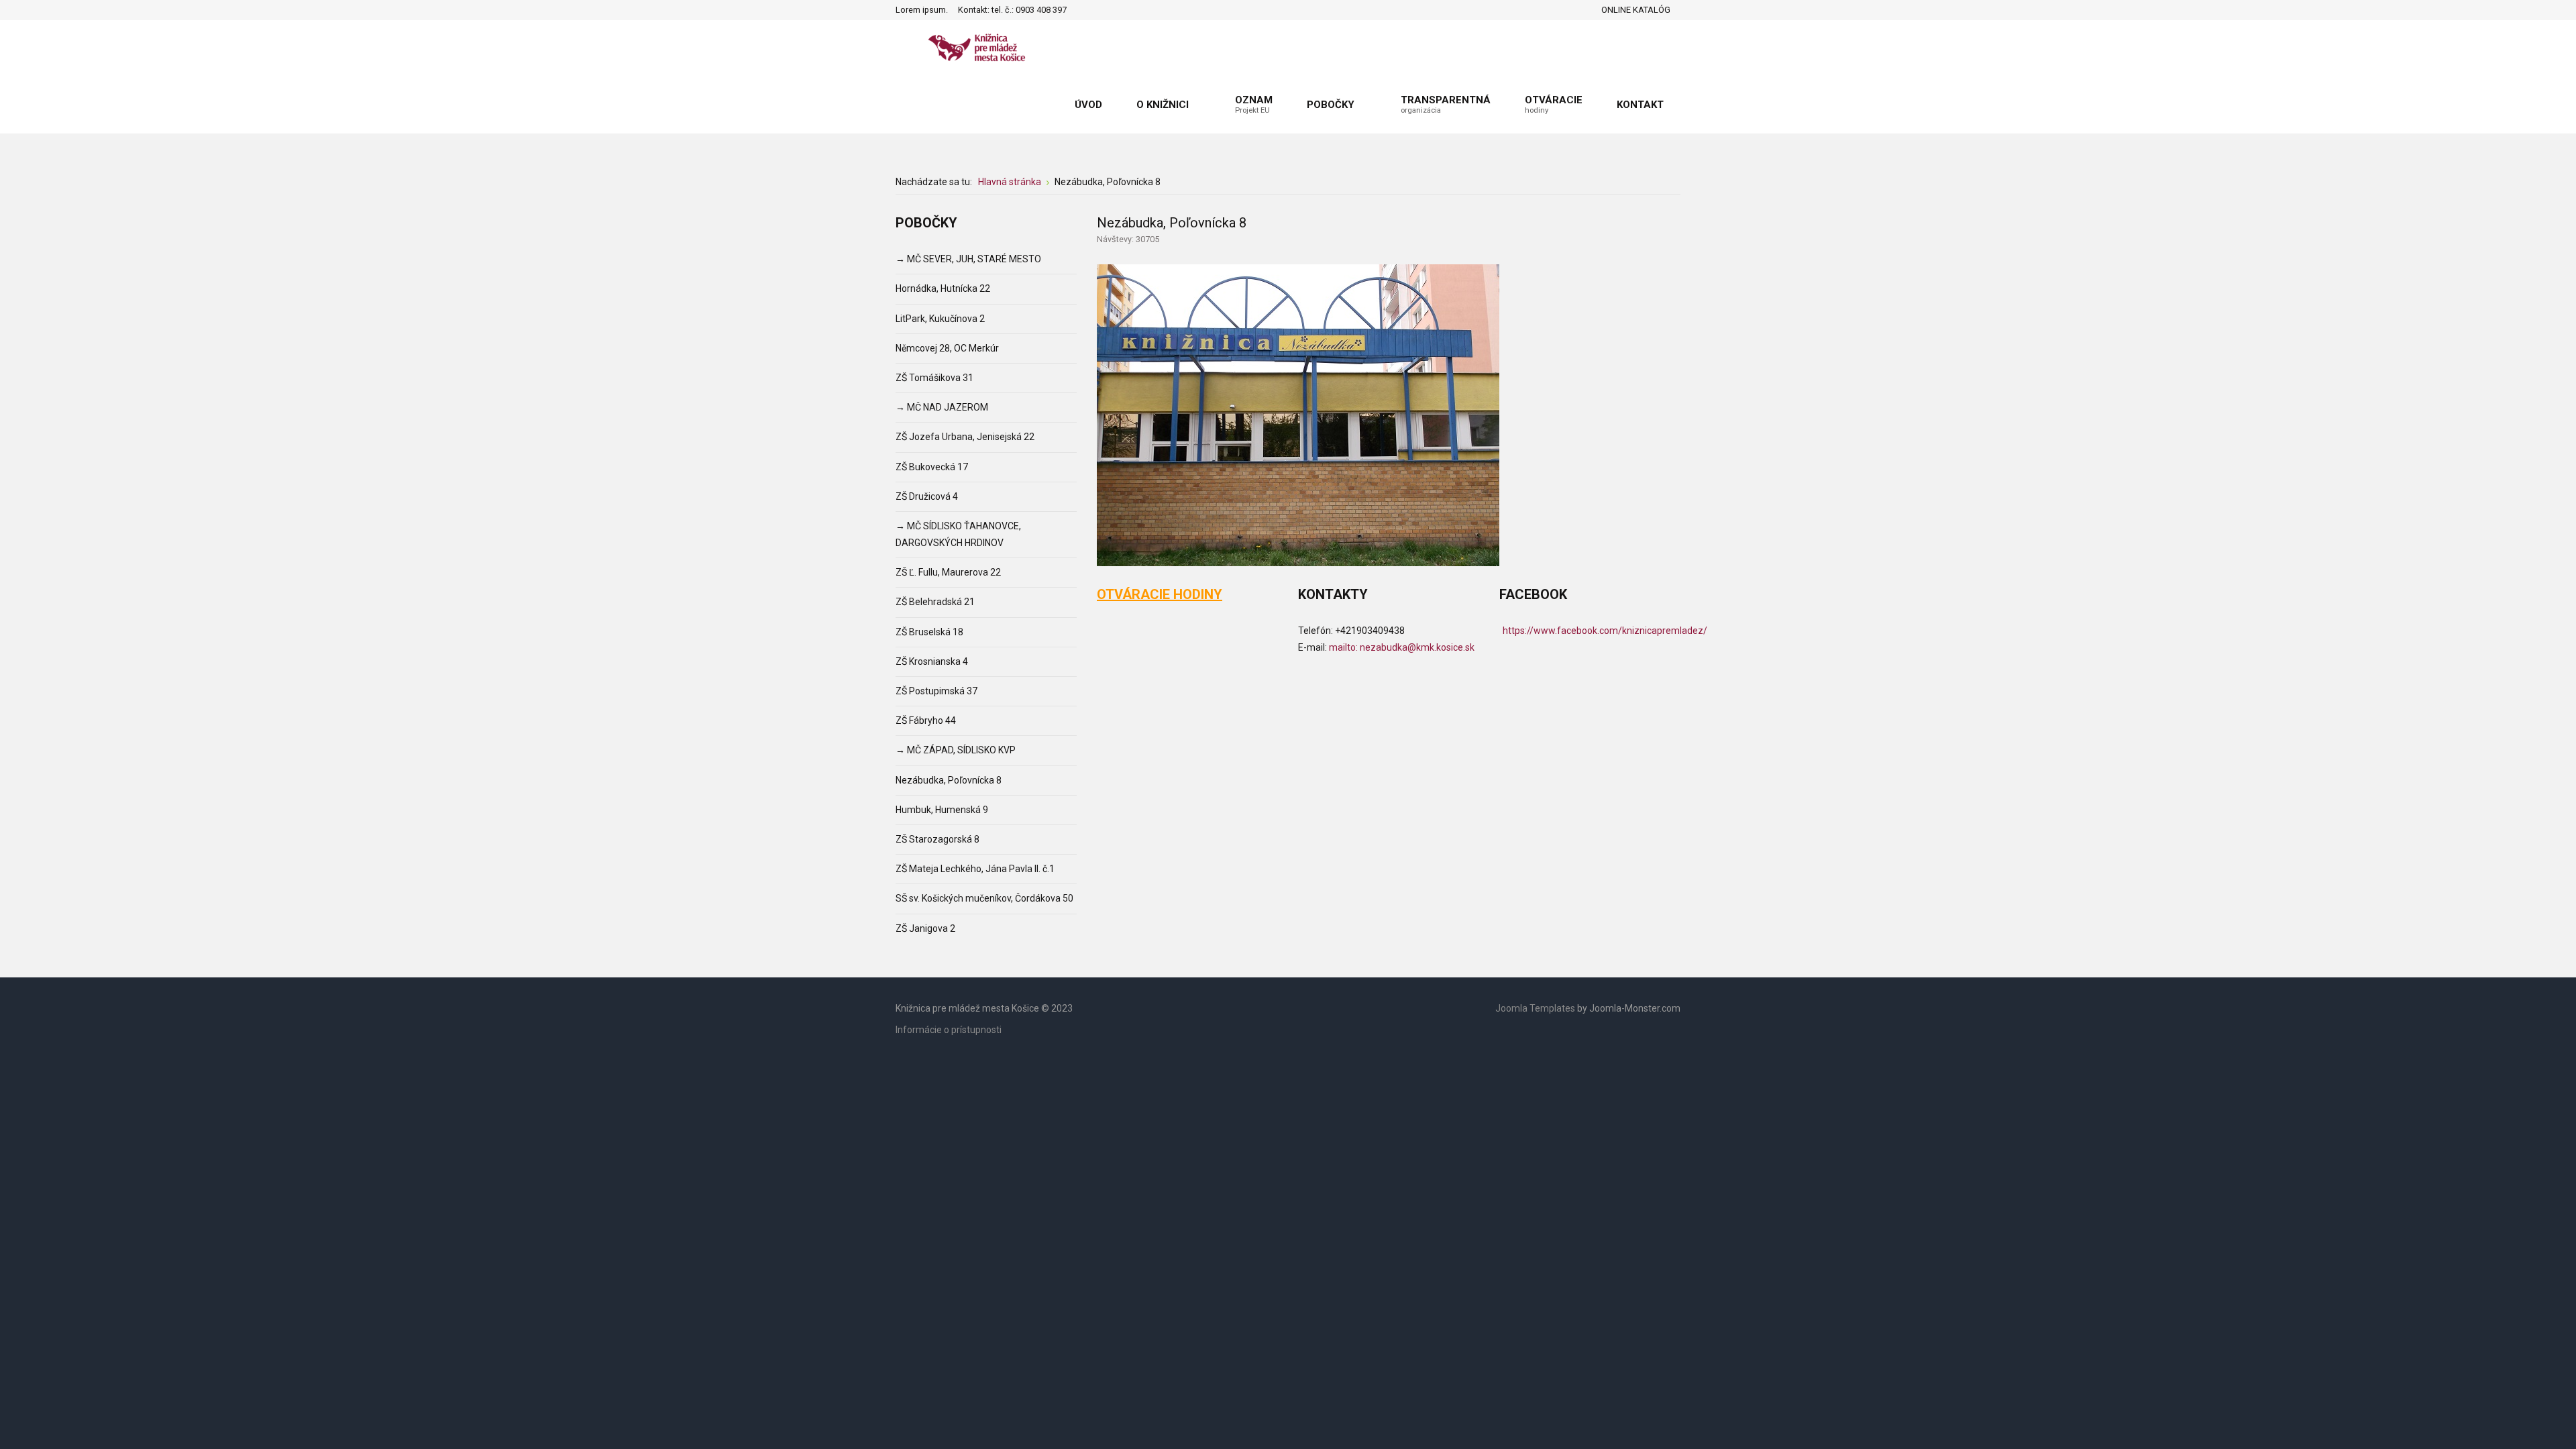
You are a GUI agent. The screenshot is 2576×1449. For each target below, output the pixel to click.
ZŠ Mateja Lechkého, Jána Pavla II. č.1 (975, 869)
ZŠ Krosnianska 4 (932, 661)
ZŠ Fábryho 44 (926, 720)
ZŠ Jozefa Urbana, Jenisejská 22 (965, 437)
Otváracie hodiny (1160, 594)
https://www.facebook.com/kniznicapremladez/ (1605, 631)
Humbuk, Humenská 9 (942, 810)
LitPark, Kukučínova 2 (940, 319)
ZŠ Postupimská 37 (936, 691)
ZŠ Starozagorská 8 (937, 839)
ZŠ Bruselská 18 (929, 632)
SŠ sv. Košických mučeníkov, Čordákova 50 (984, 898)
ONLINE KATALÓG (1636, 10)
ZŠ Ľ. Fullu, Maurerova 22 (948, 572)
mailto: (1402, 647)
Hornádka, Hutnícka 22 (943, 288)
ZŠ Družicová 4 (927, 496)
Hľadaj (1081, 10)
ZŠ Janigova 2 (925, 928)
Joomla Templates (1535, 1008)
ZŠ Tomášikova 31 (934, 378)
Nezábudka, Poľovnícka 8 (949, 780)
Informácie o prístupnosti (949, 1030)
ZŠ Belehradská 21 (935, 602)
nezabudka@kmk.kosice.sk (1417, 647)
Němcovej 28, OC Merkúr (947, 348)
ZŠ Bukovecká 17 (932, 467)
